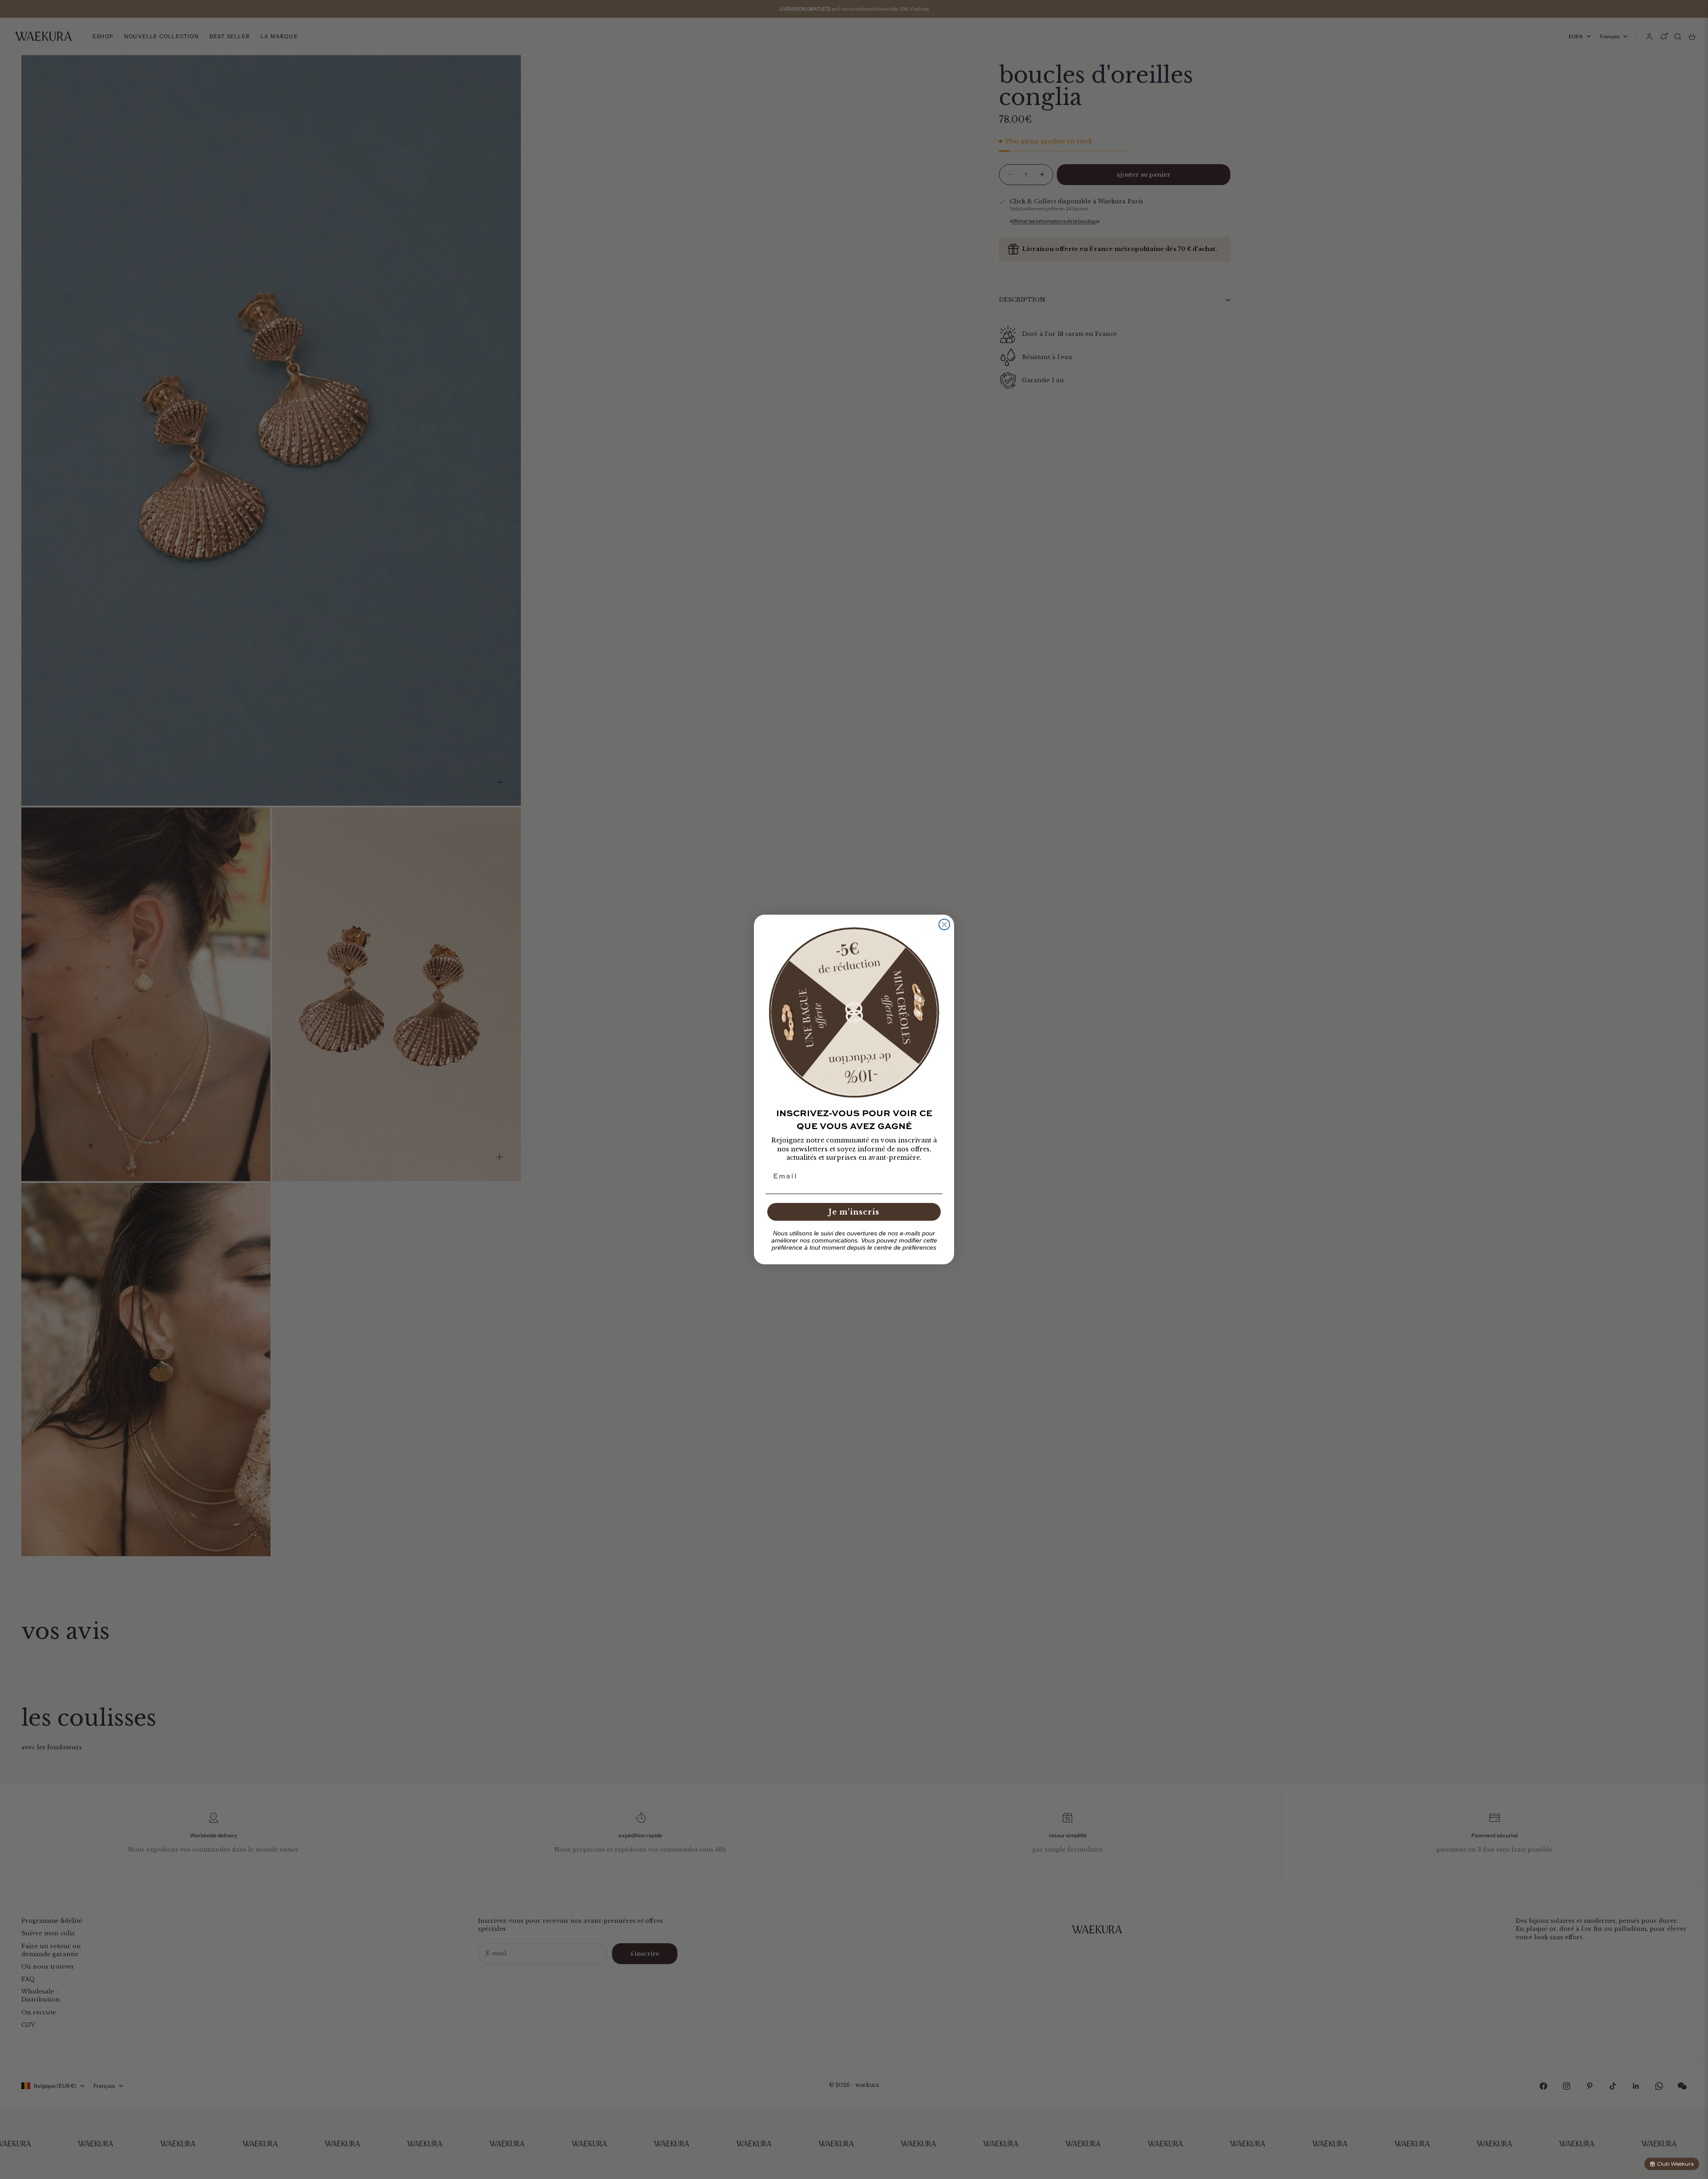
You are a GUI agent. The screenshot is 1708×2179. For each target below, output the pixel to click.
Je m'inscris (854, 1212)
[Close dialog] (944, 924)
